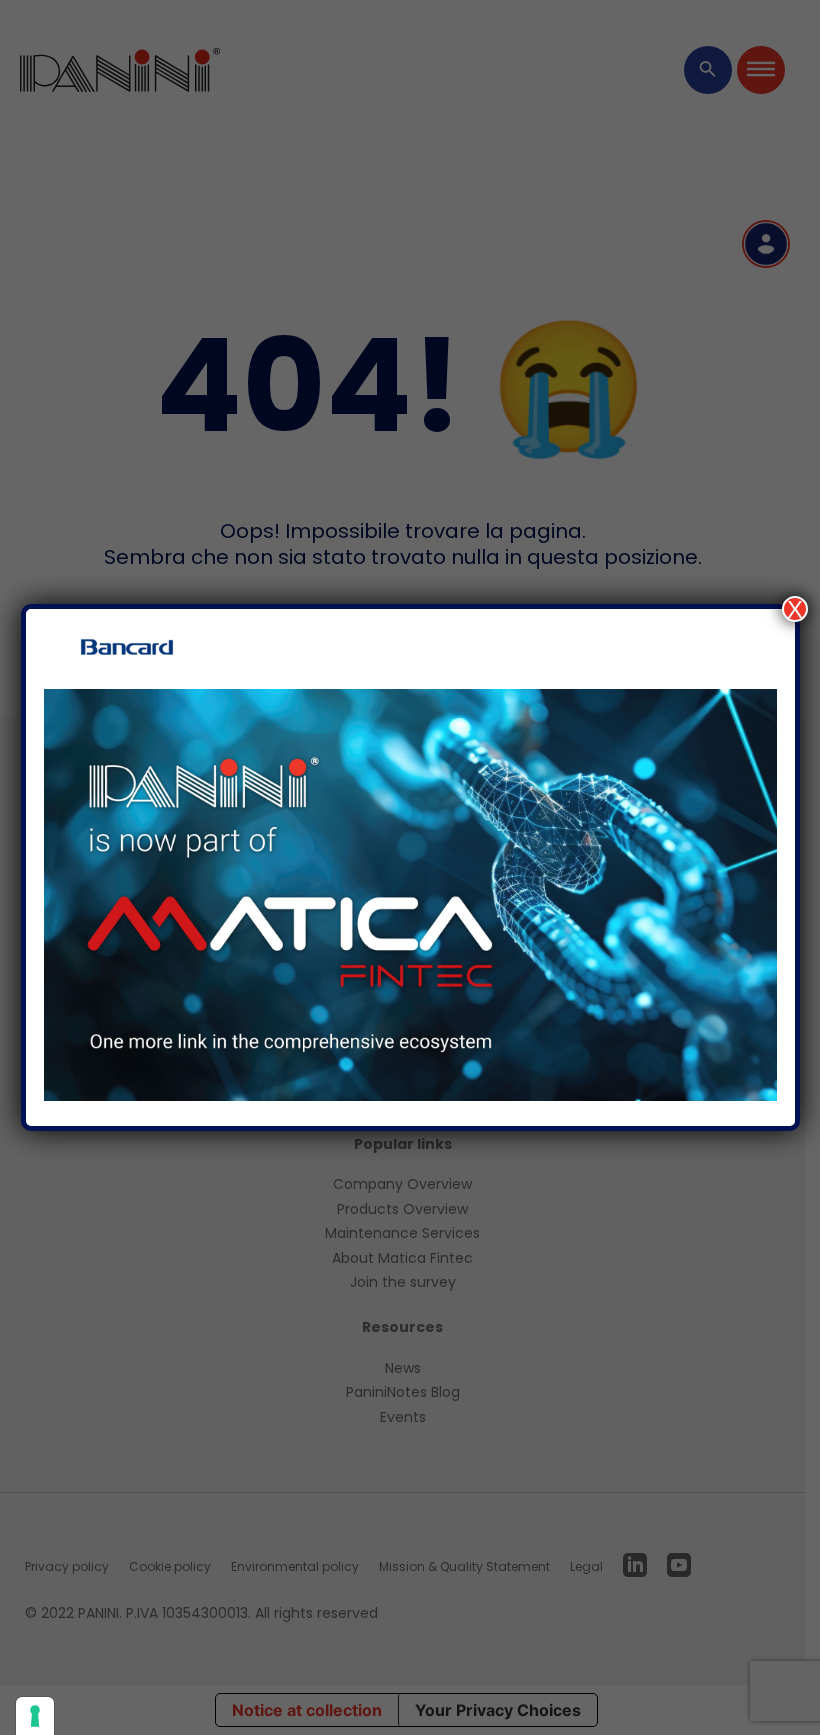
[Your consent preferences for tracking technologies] (35, 1716)
